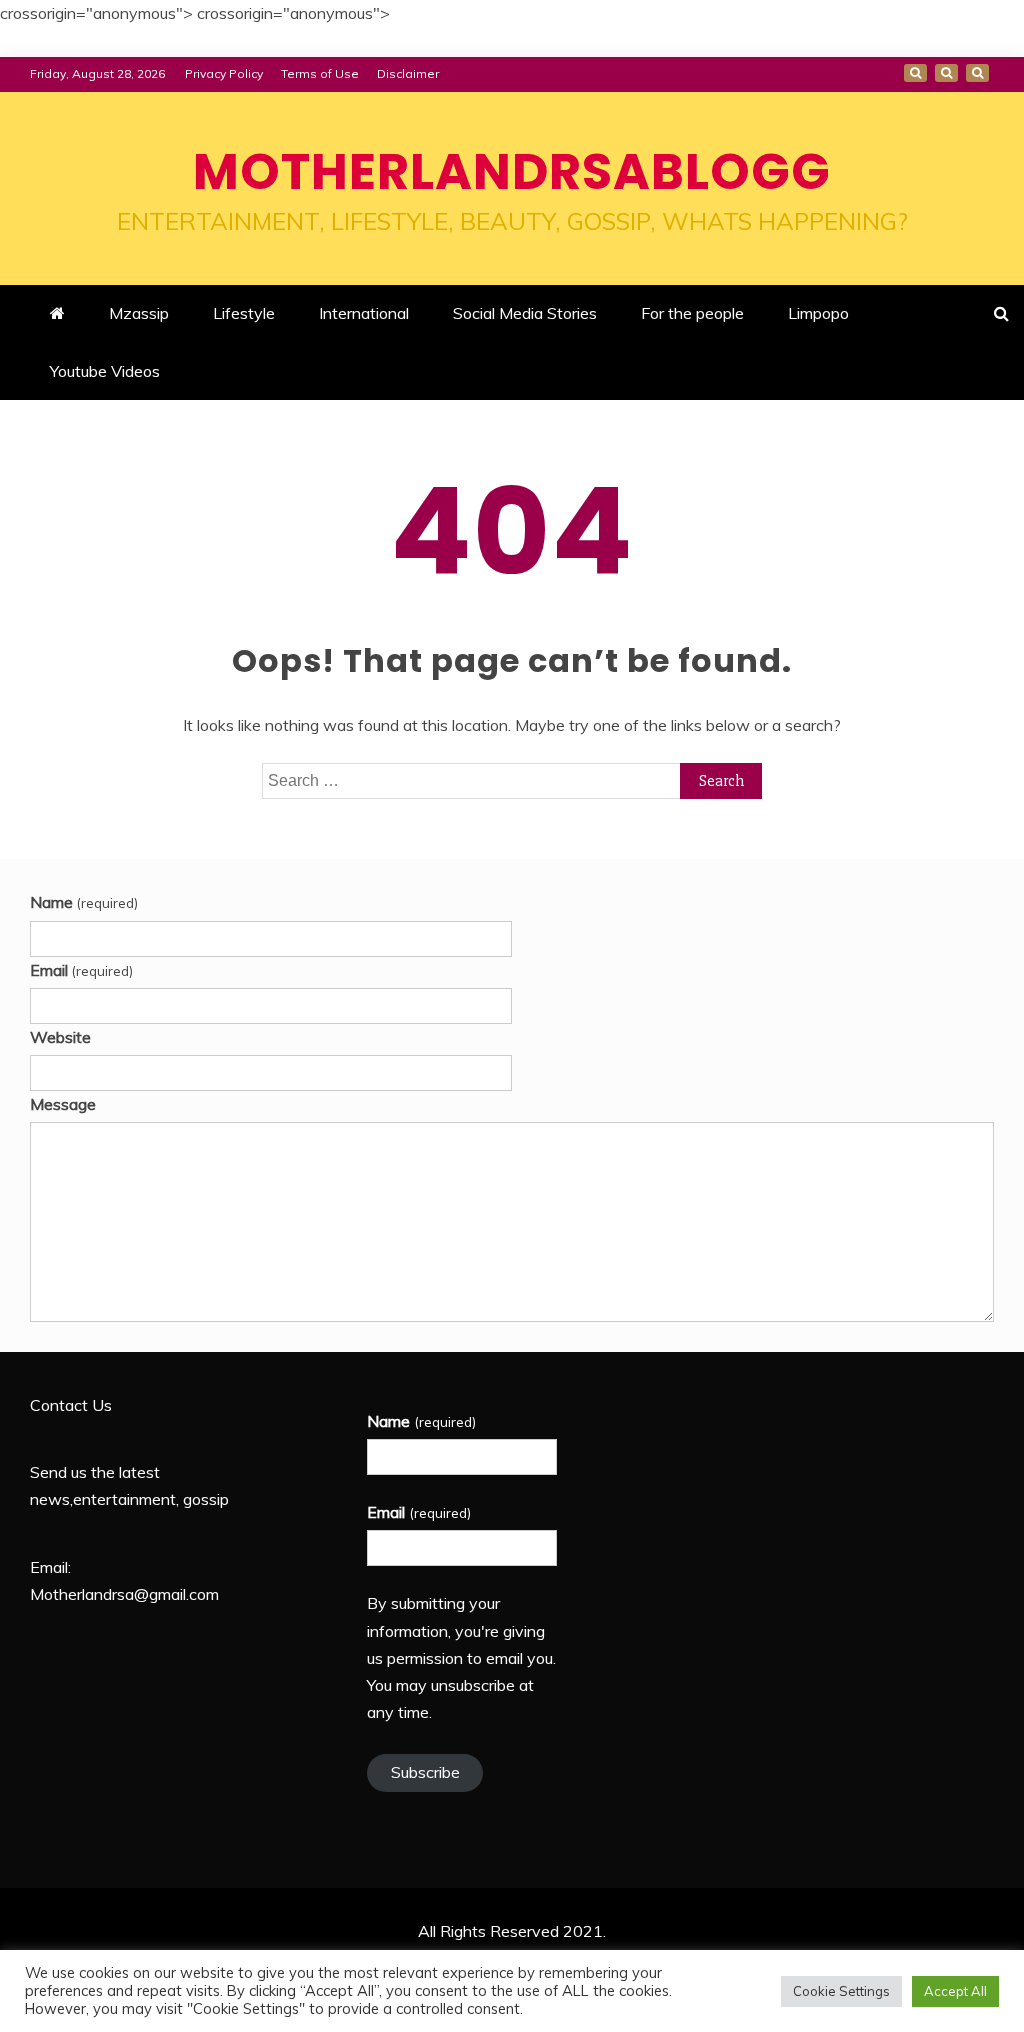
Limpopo (818, 313)
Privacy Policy (224, 73)
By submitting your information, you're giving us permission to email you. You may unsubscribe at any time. (461, 1657)
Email (81, 970)
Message (63, 1104)
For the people (692, 313)
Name (84, 902)
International (364, 313)
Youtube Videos (105, 371)
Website (60, 1037)
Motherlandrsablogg (512, 171)
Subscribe (425, 1772)
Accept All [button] (955, 1991)
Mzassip (139, 313)
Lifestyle (244, 313)
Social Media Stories (525, 313)
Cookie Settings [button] (841, 1991)
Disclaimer (408, 73)
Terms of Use (320, 73)
